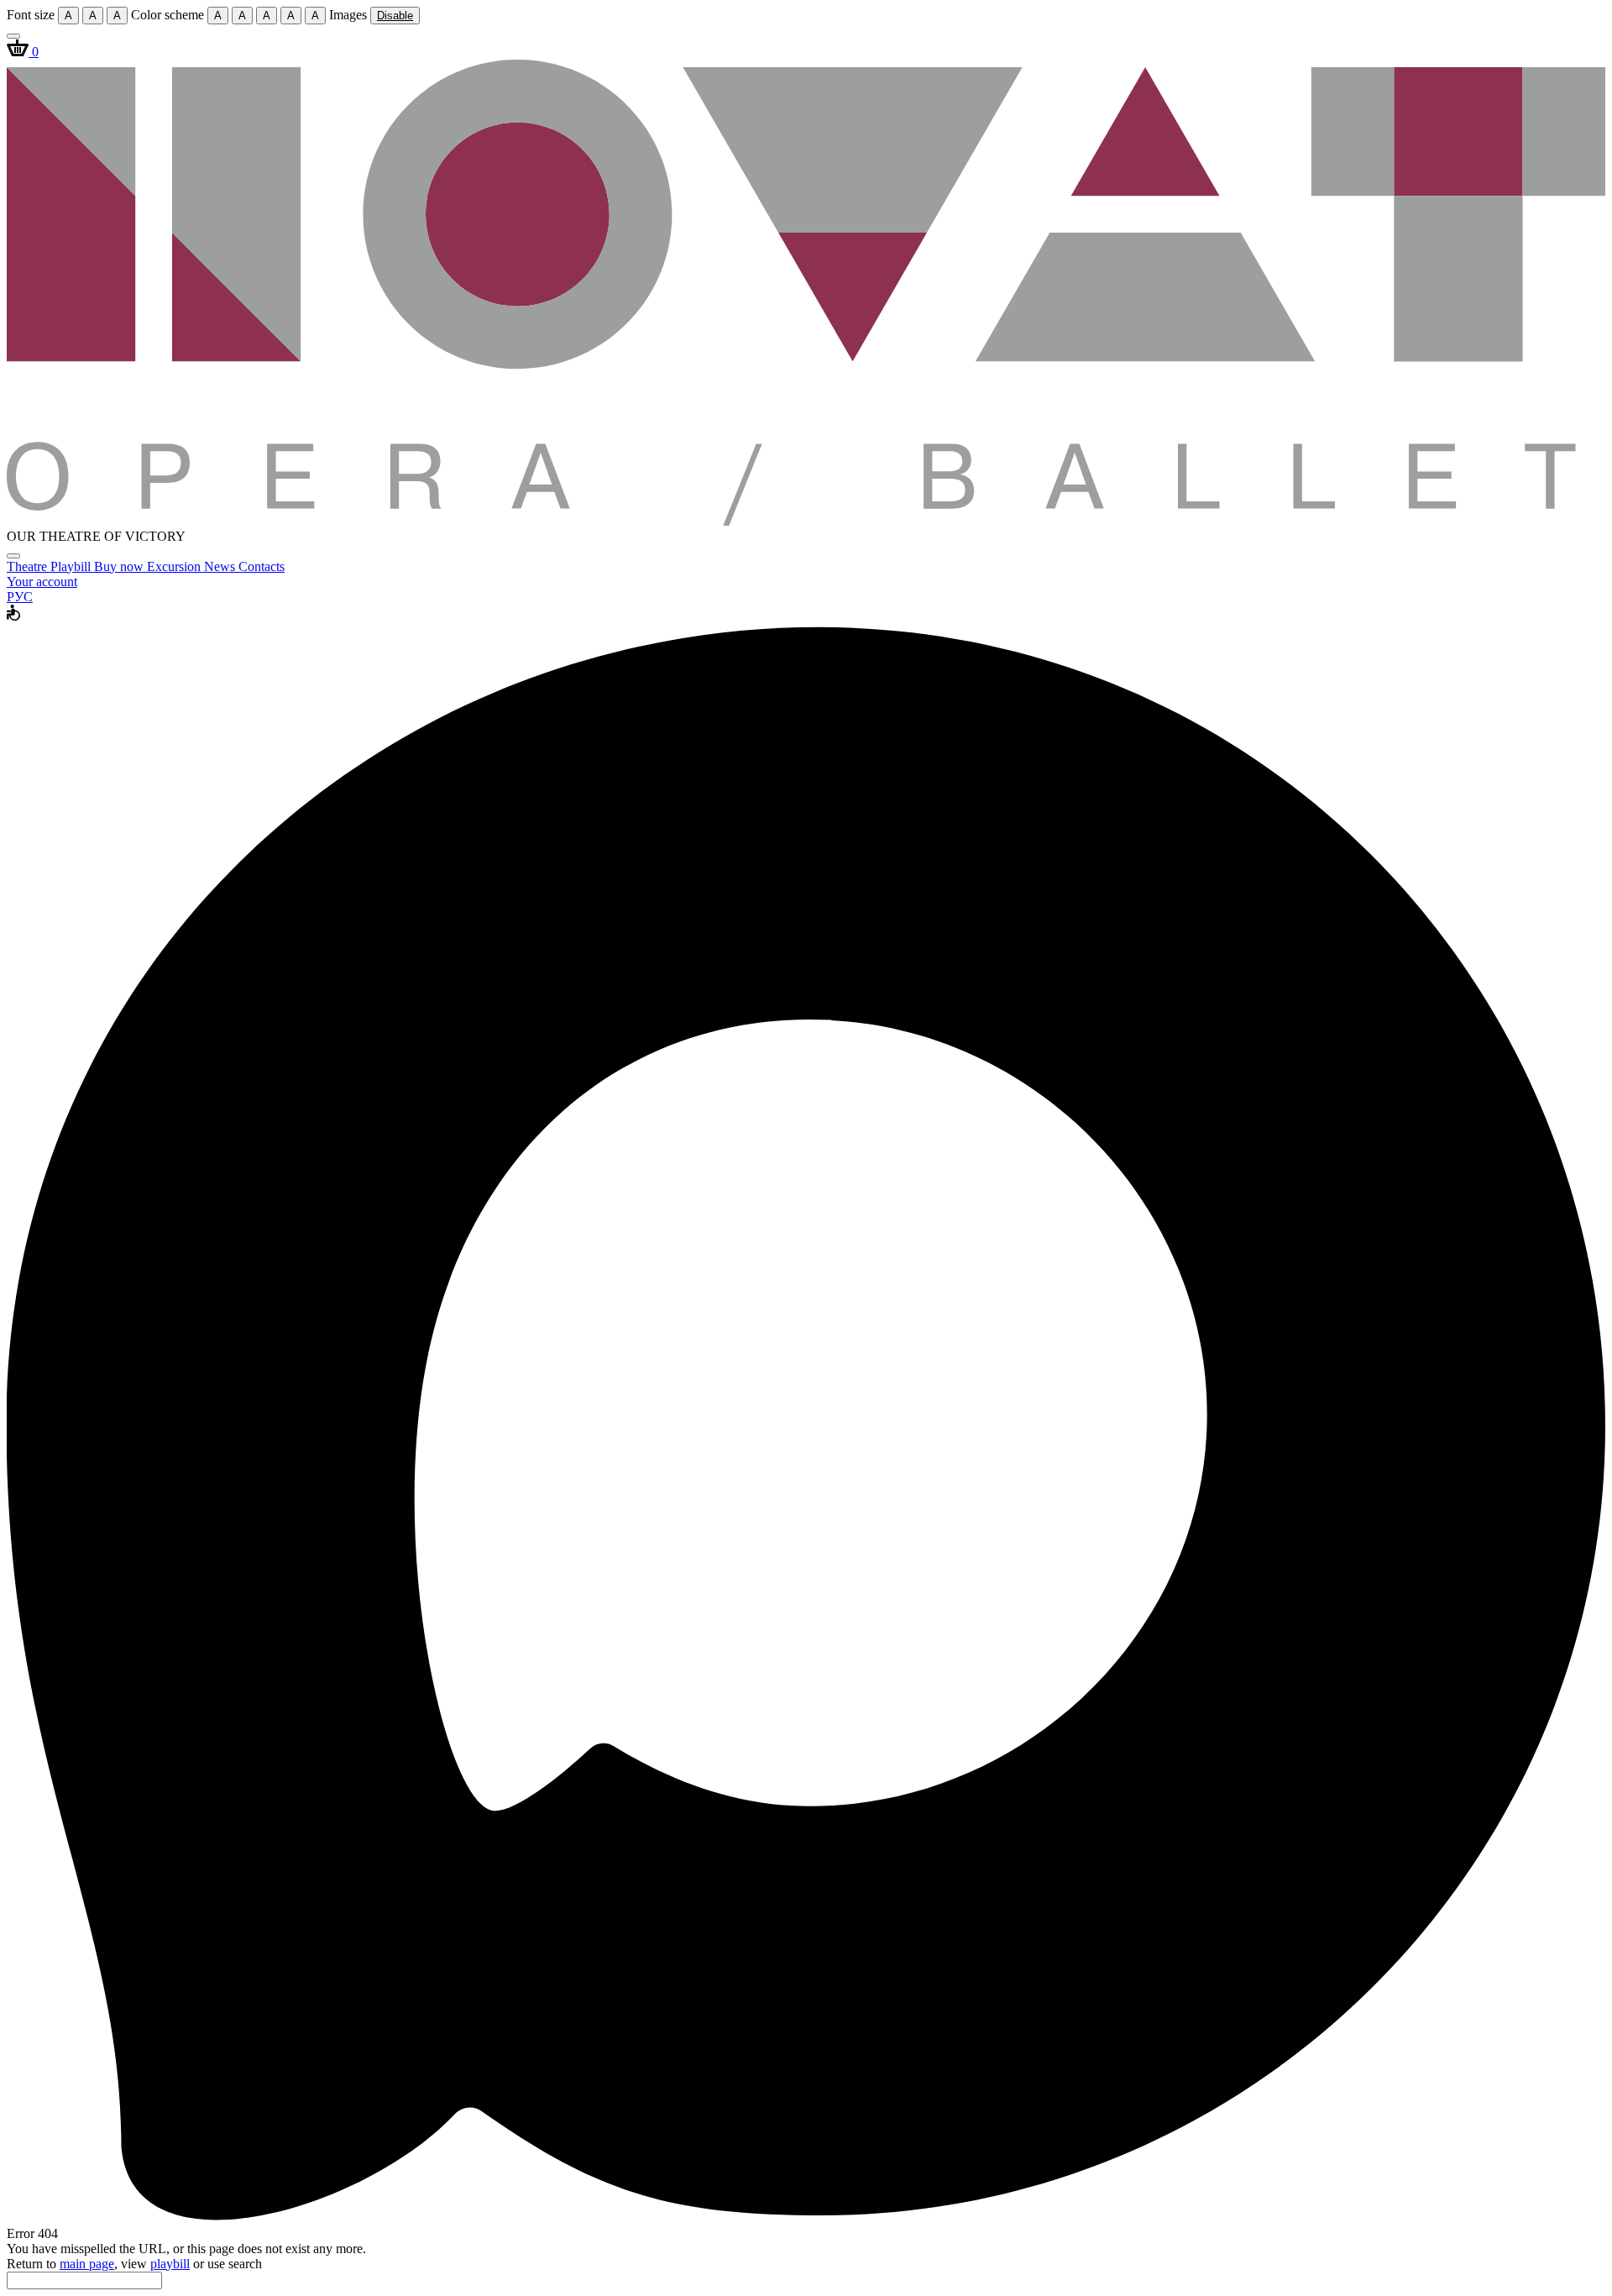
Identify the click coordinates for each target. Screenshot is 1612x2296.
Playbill (72, 566)
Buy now (120, 566)
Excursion (175, 566)
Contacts (262, 566)
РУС (20, 597)
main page (87, 2264)
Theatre (29, 566)
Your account (42, 582)
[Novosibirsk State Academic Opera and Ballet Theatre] (806, 521)
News (221, 566)
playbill (170, 2264)
